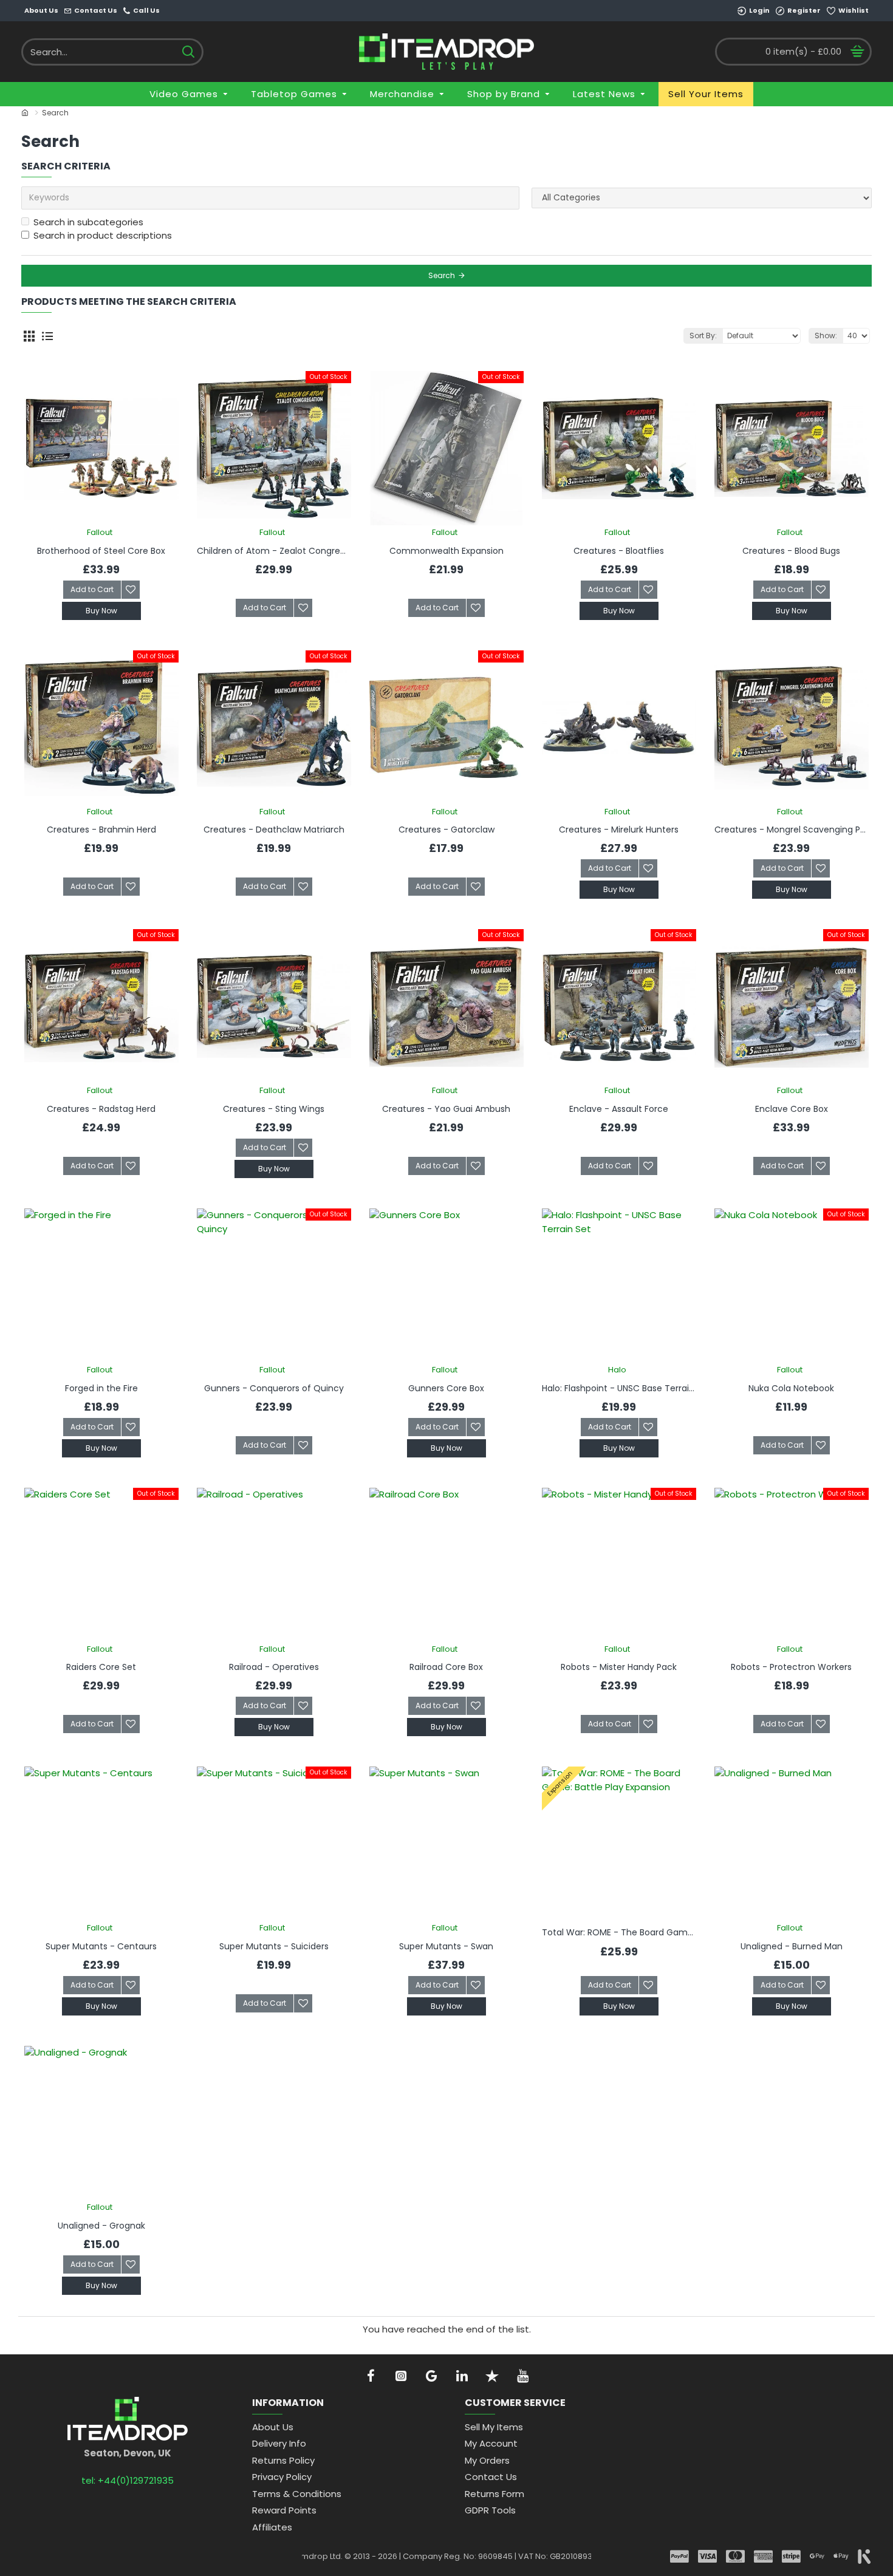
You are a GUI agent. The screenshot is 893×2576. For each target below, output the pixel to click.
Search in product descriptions (103, 235)
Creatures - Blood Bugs (791, 551)
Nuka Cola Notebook (791, 1388)
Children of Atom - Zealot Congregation (274, 551)
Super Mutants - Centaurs (101, 1946)
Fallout (100, 532)
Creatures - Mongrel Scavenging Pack (792, 830)
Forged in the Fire (101, 1388)
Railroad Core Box (446, 1667)
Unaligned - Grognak (101, 2226)
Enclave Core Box (792, 1109)
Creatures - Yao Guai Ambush (446, 1109)
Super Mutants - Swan (446, 1946)
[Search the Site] (188, 52)
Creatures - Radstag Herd (101, 1109)
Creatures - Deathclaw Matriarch (274, 830)
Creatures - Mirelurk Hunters (619, 830)
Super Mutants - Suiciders (274, 1946)
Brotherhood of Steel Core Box (101, 551)
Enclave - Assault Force (619, 1109)
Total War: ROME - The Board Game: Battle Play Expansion (619, 1932)
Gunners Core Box (446, 1388)
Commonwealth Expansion (446, 551)
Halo (617, 1370)
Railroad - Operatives (274, 1667)
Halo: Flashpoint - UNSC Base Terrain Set (619, 1388)
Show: (826, 336)
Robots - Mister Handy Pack (619, 1667)
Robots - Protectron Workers (791, 1667)
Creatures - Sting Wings (274, 1109)
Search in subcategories (88, 222)
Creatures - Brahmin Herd (101, 830)
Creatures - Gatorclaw (446, 830)
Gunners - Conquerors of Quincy (274, 1388)
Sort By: (703, 336)
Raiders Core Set (101, 1667)
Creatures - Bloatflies (619, 551)
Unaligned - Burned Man (792, 1946)
